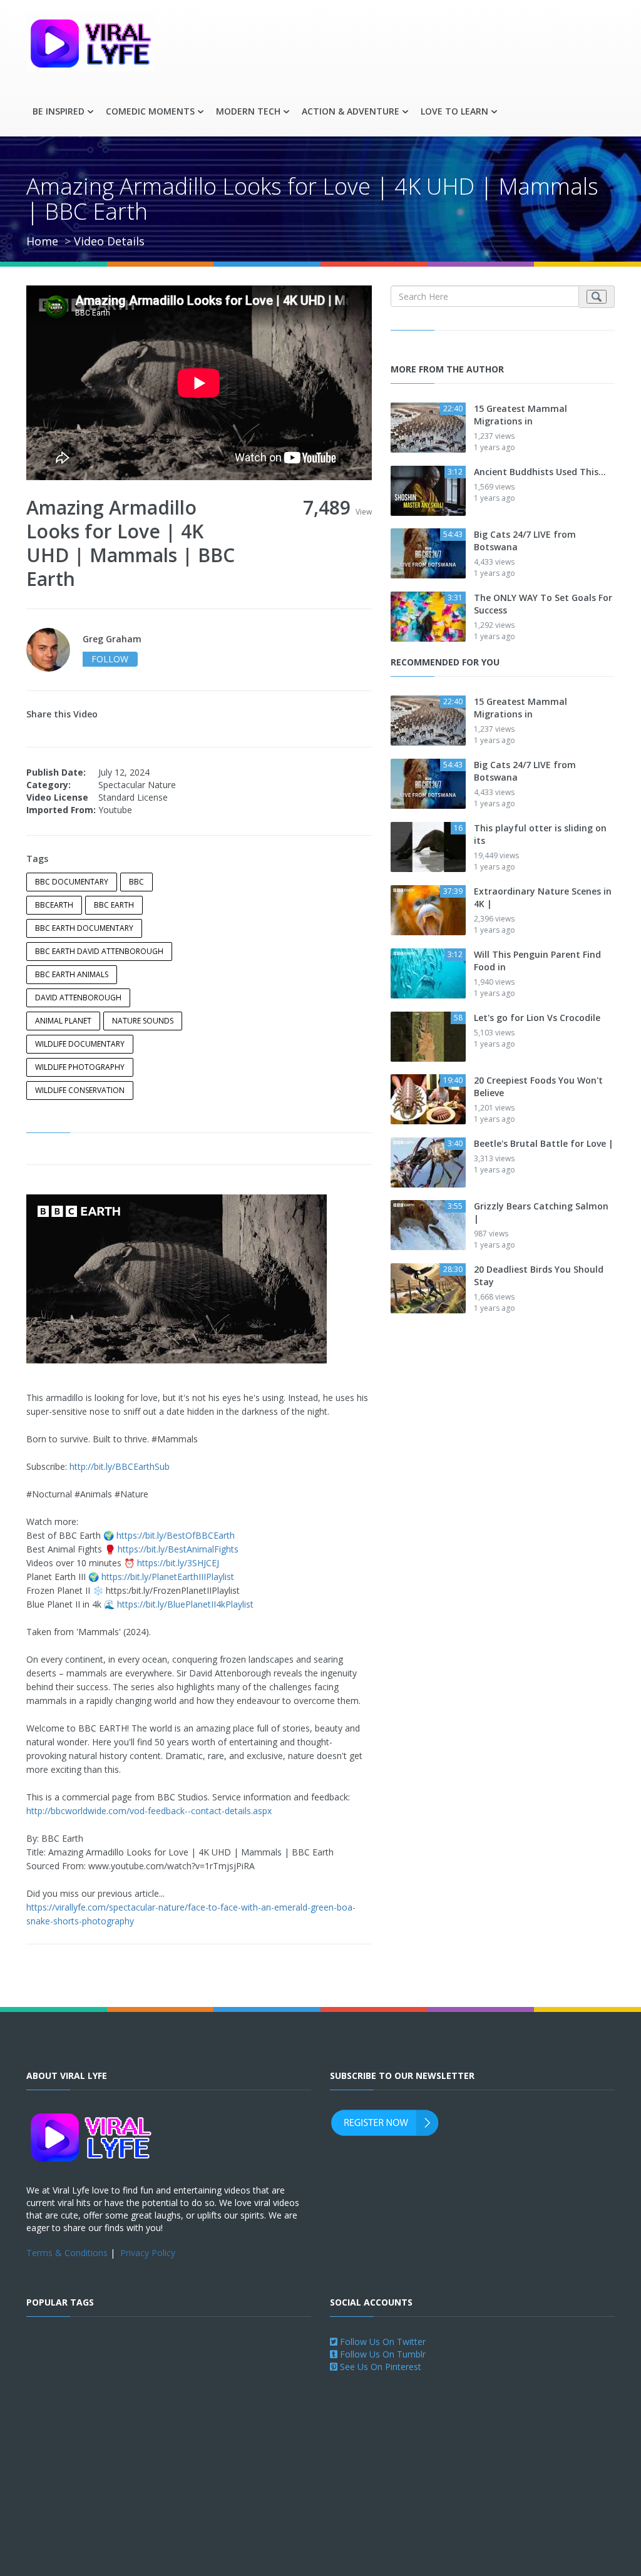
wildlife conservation (80, 1090)
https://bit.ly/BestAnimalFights (178, 1549)
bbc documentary (72, 882)
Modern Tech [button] (248, 111)
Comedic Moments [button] (150, 111)
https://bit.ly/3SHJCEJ (178, 1563)
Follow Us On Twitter (382, 2342)
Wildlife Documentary (80, 1044)
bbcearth (54, 905)
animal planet (63, 1021)
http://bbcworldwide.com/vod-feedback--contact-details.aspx (149, 1811)
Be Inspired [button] (59, 111)
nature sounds (143, 1021)
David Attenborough (78, 998)
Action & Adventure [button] (351, 111)
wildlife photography (80, 1067)
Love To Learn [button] (454, 111)
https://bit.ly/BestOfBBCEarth (176, 1535)
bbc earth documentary (84, 928)
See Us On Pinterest (379, 2367)
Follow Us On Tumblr (382, 2354)
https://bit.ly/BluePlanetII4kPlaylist (185, 1604)
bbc (136, 882)
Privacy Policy (148, 2253)
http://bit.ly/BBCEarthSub (120, 1466)
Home (42, 241)
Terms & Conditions (67, 2253)
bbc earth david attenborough (99, 951)
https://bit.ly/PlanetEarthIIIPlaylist (168, 1577)
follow (110, 659)
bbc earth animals (72, 974)
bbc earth (114, 905)
